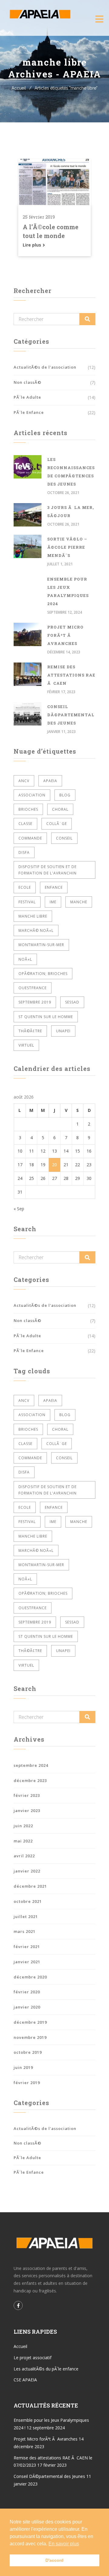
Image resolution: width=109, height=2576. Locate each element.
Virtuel (26, 1045)
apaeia (50, 781)
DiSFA (24, 852)
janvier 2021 (27, 1962)
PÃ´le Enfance (29, 412)
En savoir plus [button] (64, 2544)
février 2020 (27, 1992)
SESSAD (72, 1002)
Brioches (28, 809)
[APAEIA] (39, 14)
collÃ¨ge (57, 824)
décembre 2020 (30, 1977)
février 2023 (27, 1795)
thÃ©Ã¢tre (30, 1031)
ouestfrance (33, 988)
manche (79, 902)
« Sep (19, 1209)
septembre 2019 (35, 1002)
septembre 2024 (31, 1765)
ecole (25, 887)
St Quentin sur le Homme (46, 1017)
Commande (30, 838)
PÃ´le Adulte (27, 397)
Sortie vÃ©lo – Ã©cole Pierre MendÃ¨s (67, 547)
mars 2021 (25, 1931)
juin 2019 (23, 2067)
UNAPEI (63, 1031)
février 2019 (27, 2083)
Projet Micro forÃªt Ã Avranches (65, 635)
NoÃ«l (25, 959)
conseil (64, 838)
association (32, 795)
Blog (65, 795)
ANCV (24, 781)
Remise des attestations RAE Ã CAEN (71, 675)
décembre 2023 (30, 1780)
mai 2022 (23, 1841)
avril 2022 (24, 1856)
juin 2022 (23, 1826)
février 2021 (27, 1947)
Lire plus (33, 245)
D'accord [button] (54, 2560)
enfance (54, 887)
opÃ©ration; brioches (43, 974)
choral (60, 809)
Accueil (19, 88)
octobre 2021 (28, 1901)
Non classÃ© (28, 382)
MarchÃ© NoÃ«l (36, 930)
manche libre (33, 916)
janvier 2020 (27, 2007)
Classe (25, 824)
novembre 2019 (30, 2037)
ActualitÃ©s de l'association (45, 367)
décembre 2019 (30, 2022)
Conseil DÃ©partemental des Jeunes (71, 715)
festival (27, 902)
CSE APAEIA (25, 2380)
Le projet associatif (33, 2358)
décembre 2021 (30, 1886)
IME (53, 902)
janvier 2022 (27, 1871)
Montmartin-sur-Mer (41, 945)
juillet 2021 (26, 1917)
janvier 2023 (27, 1811)
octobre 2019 (28, 2052)
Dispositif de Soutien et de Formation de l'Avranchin (48, 870)
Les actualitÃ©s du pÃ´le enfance (46, 2369)
